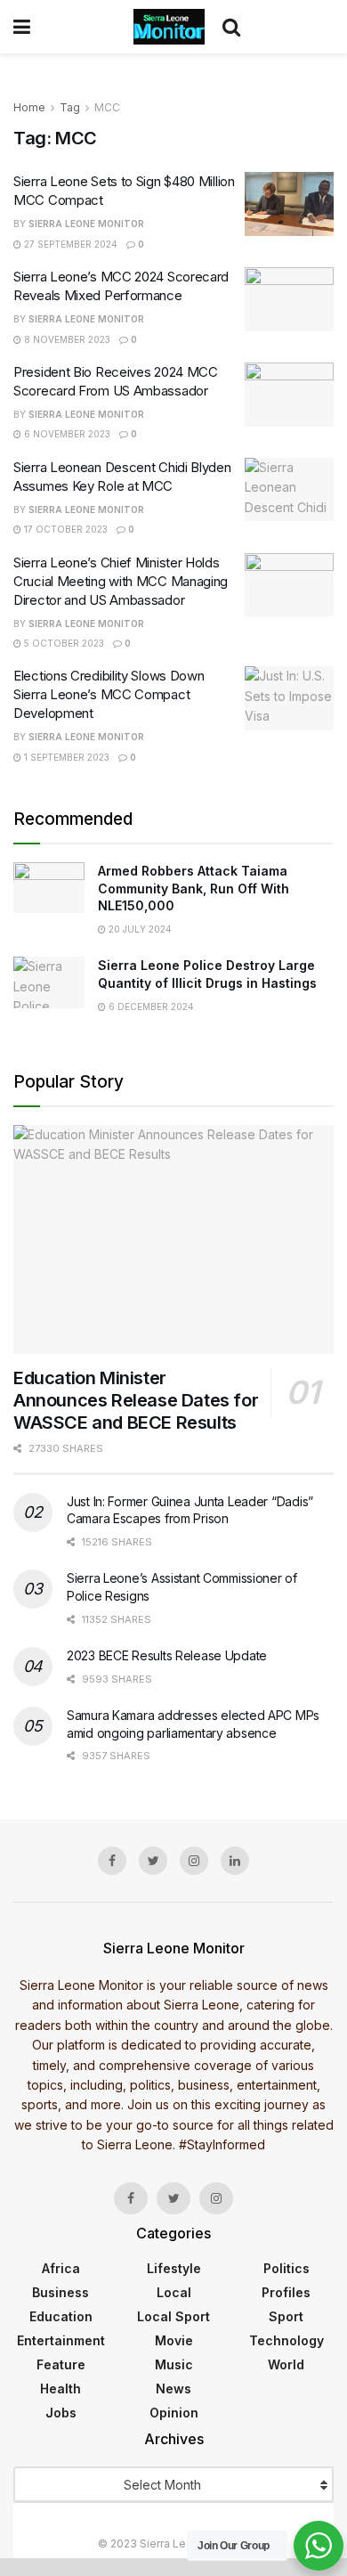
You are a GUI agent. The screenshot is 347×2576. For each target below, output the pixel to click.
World (286, 2364)
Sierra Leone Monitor (86, 224)
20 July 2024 (139, 929)
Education (61, 2316)
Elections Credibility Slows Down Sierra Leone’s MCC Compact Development (109, 694)
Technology (286, 2340)
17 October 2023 (65, 529)
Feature (61, 2364)
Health (61, 2389)
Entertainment (61, 2340)
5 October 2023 (63, 643)
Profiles (286, 2292)
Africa (61, 2268)
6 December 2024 (150, 1007)
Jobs (61, 2413)
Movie (174, 2340)
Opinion (174, 2413)
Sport (286, 2316)
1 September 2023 (65, 757)
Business (61, 2292)
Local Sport (173, 2316)
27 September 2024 (69, 244)
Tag (70, 107)
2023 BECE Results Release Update (167, 1655)
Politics (286, 2268)
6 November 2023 (66, 434)
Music (174, 2364)
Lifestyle (174, 2268)
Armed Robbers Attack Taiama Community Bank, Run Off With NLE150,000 (194, 888)
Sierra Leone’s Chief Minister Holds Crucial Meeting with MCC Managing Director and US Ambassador (121, 581)
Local (174, 2292)
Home (29, 107)
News (173, 2389)
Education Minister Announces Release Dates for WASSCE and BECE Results (136, 1400)
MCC (107, 107)
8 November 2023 (66, 339)
